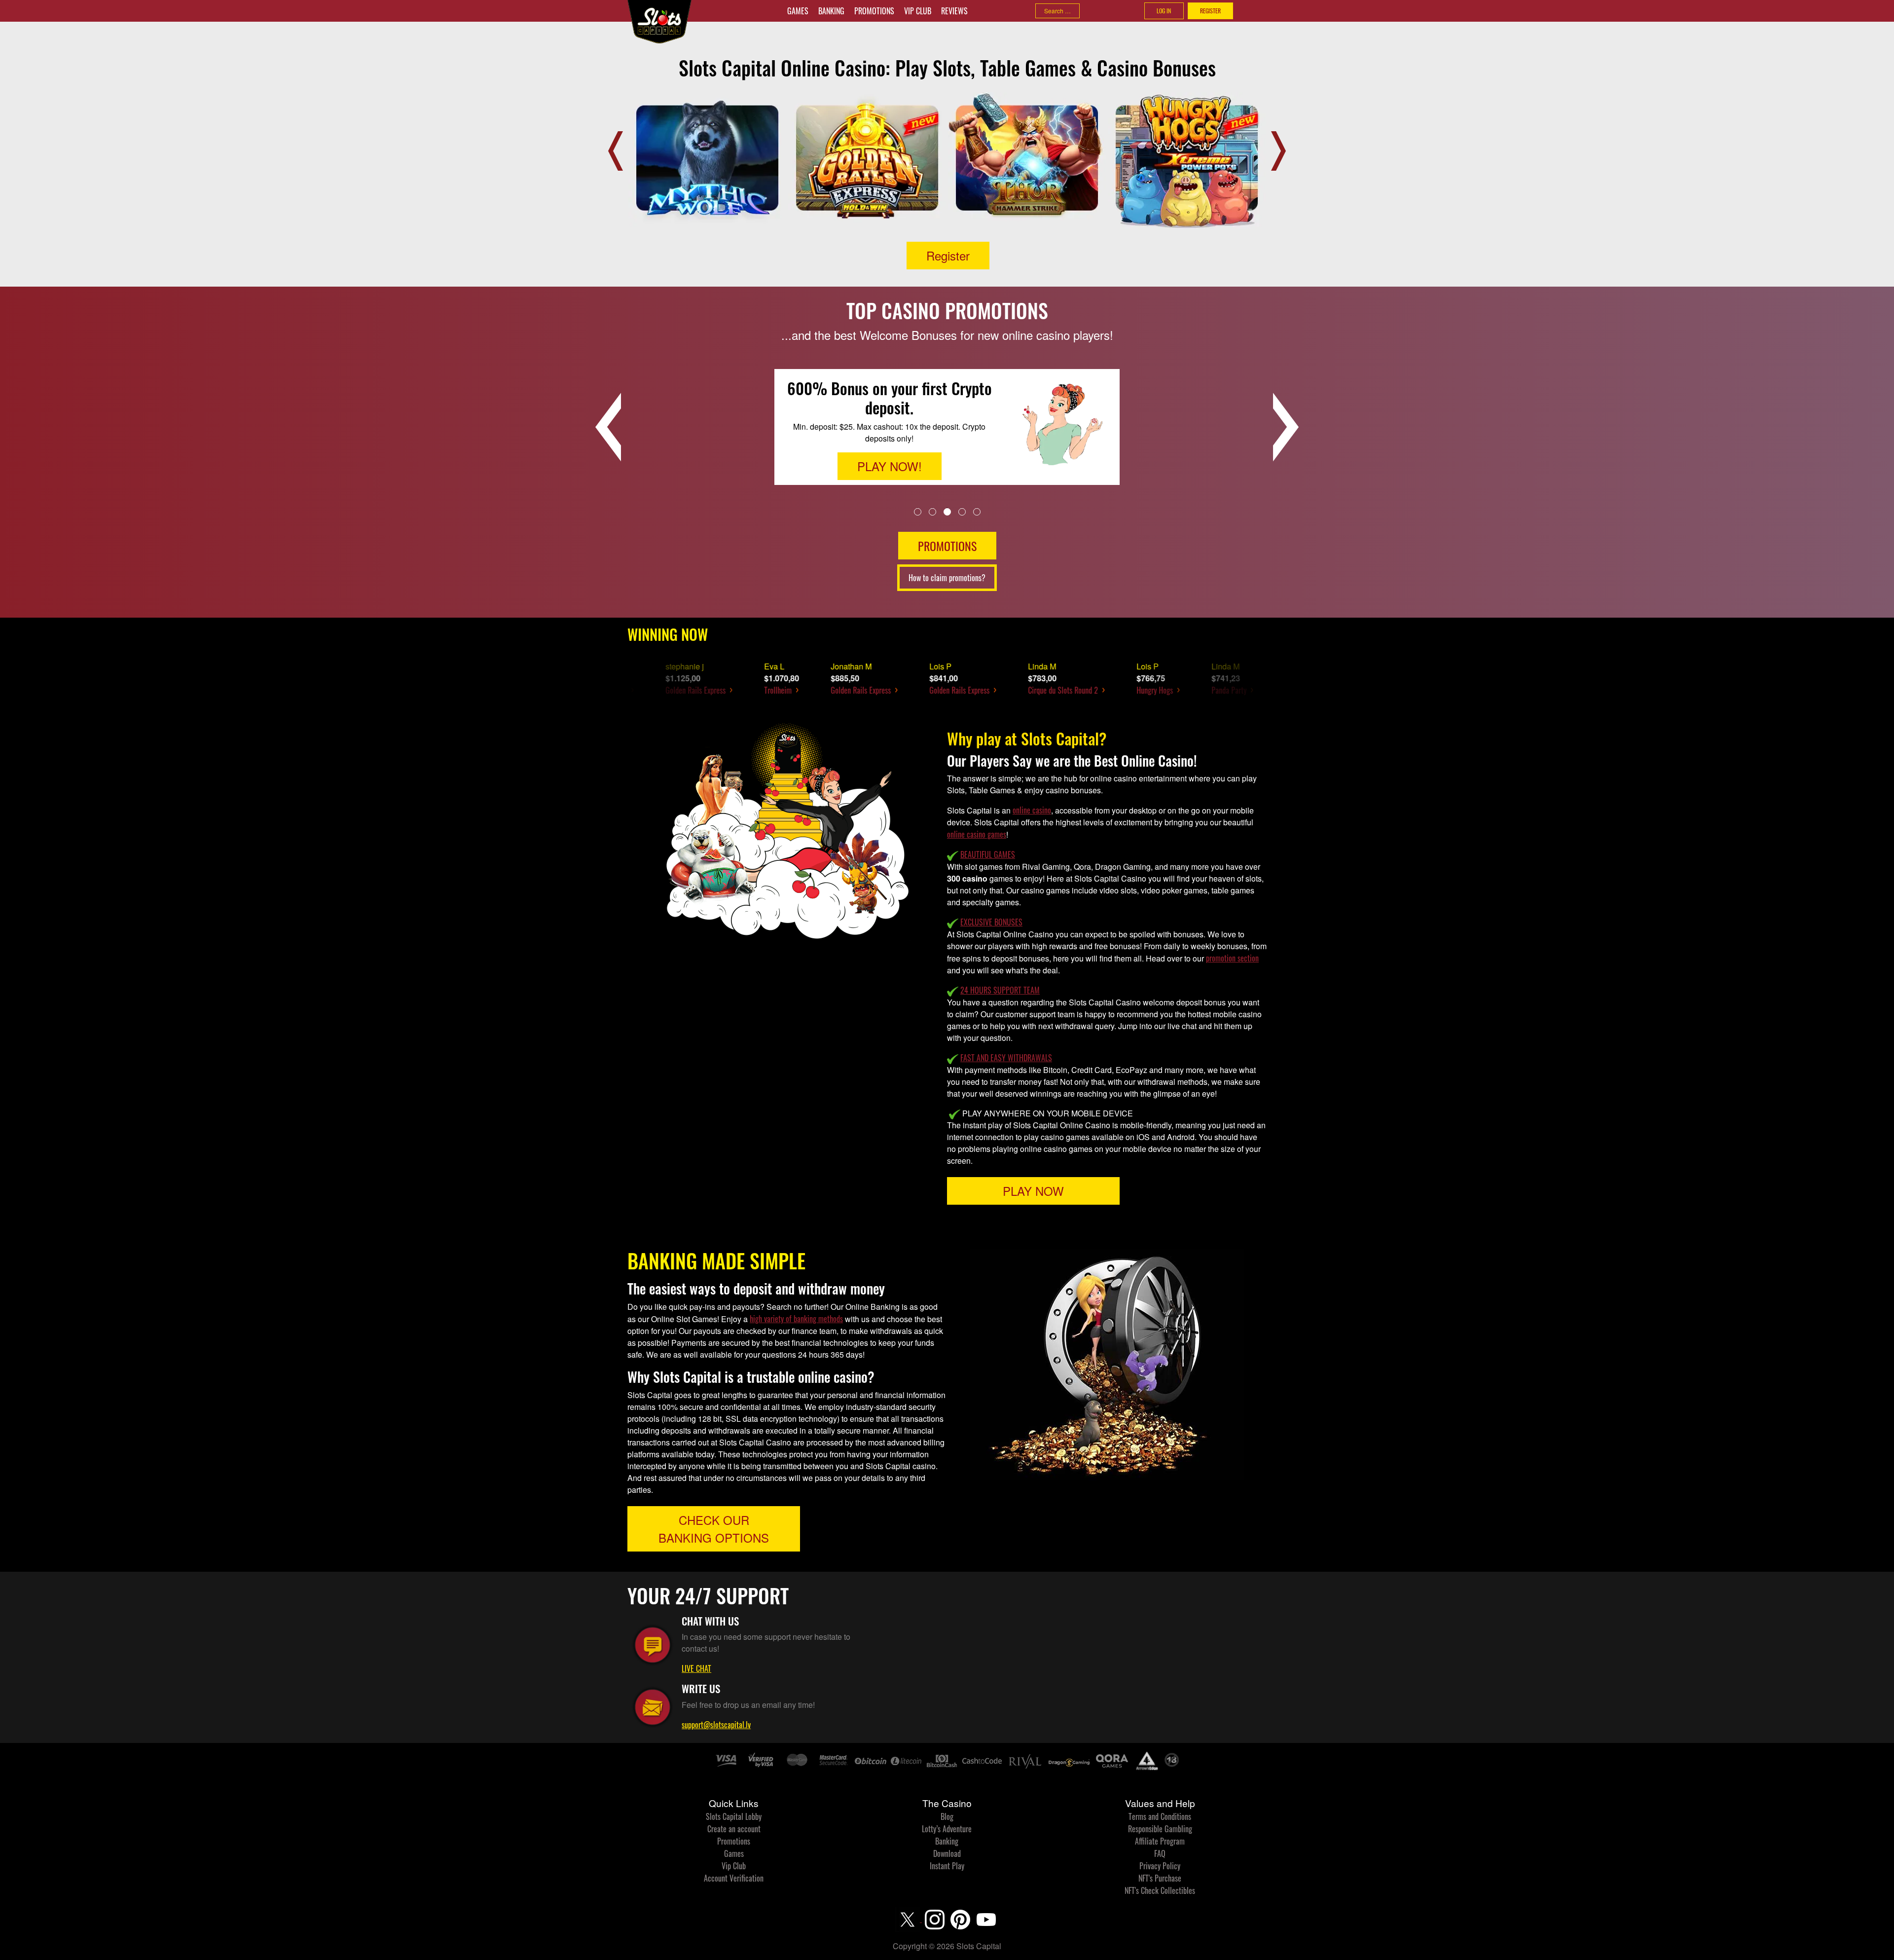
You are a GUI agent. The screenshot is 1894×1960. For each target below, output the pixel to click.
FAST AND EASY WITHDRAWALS (1006, 1058)
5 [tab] (977, 511)
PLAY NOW (1033, 1191)
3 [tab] (947, 511)
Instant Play (947, 1866)
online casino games (977, 834)
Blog (947, 1816)
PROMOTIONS (947, 546)
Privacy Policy (1160, 1866)
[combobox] (1057, 11)
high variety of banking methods (796, 1319)
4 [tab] (962, 511)
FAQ (1160, 1853)
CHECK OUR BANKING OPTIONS (714, 1529)
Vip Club (918, 11)
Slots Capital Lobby (734, 1816)
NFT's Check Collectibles (1160, 1890)
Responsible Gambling (1160, 1829)
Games (798, 11)
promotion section (1232, 958)
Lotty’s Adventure (947, 1829)
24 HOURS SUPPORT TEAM (1000, 990)
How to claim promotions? (947, 578)
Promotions (874, 11)
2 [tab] (932, 511)
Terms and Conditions (1160, 1816)
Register (948, 255)
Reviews (954, 11)
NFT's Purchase (1160, 1878)
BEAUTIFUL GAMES (988, 854)
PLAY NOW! (890, 435)
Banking (831, 11)
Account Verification (734, 1878)
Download (947, 1853)
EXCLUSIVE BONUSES (991, 922)
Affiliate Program (1160, 1841)
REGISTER (1210, 11)
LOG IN (1164, 11)
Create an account (734, 1829)
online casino (1032, 810)
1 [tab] (918, 511)
